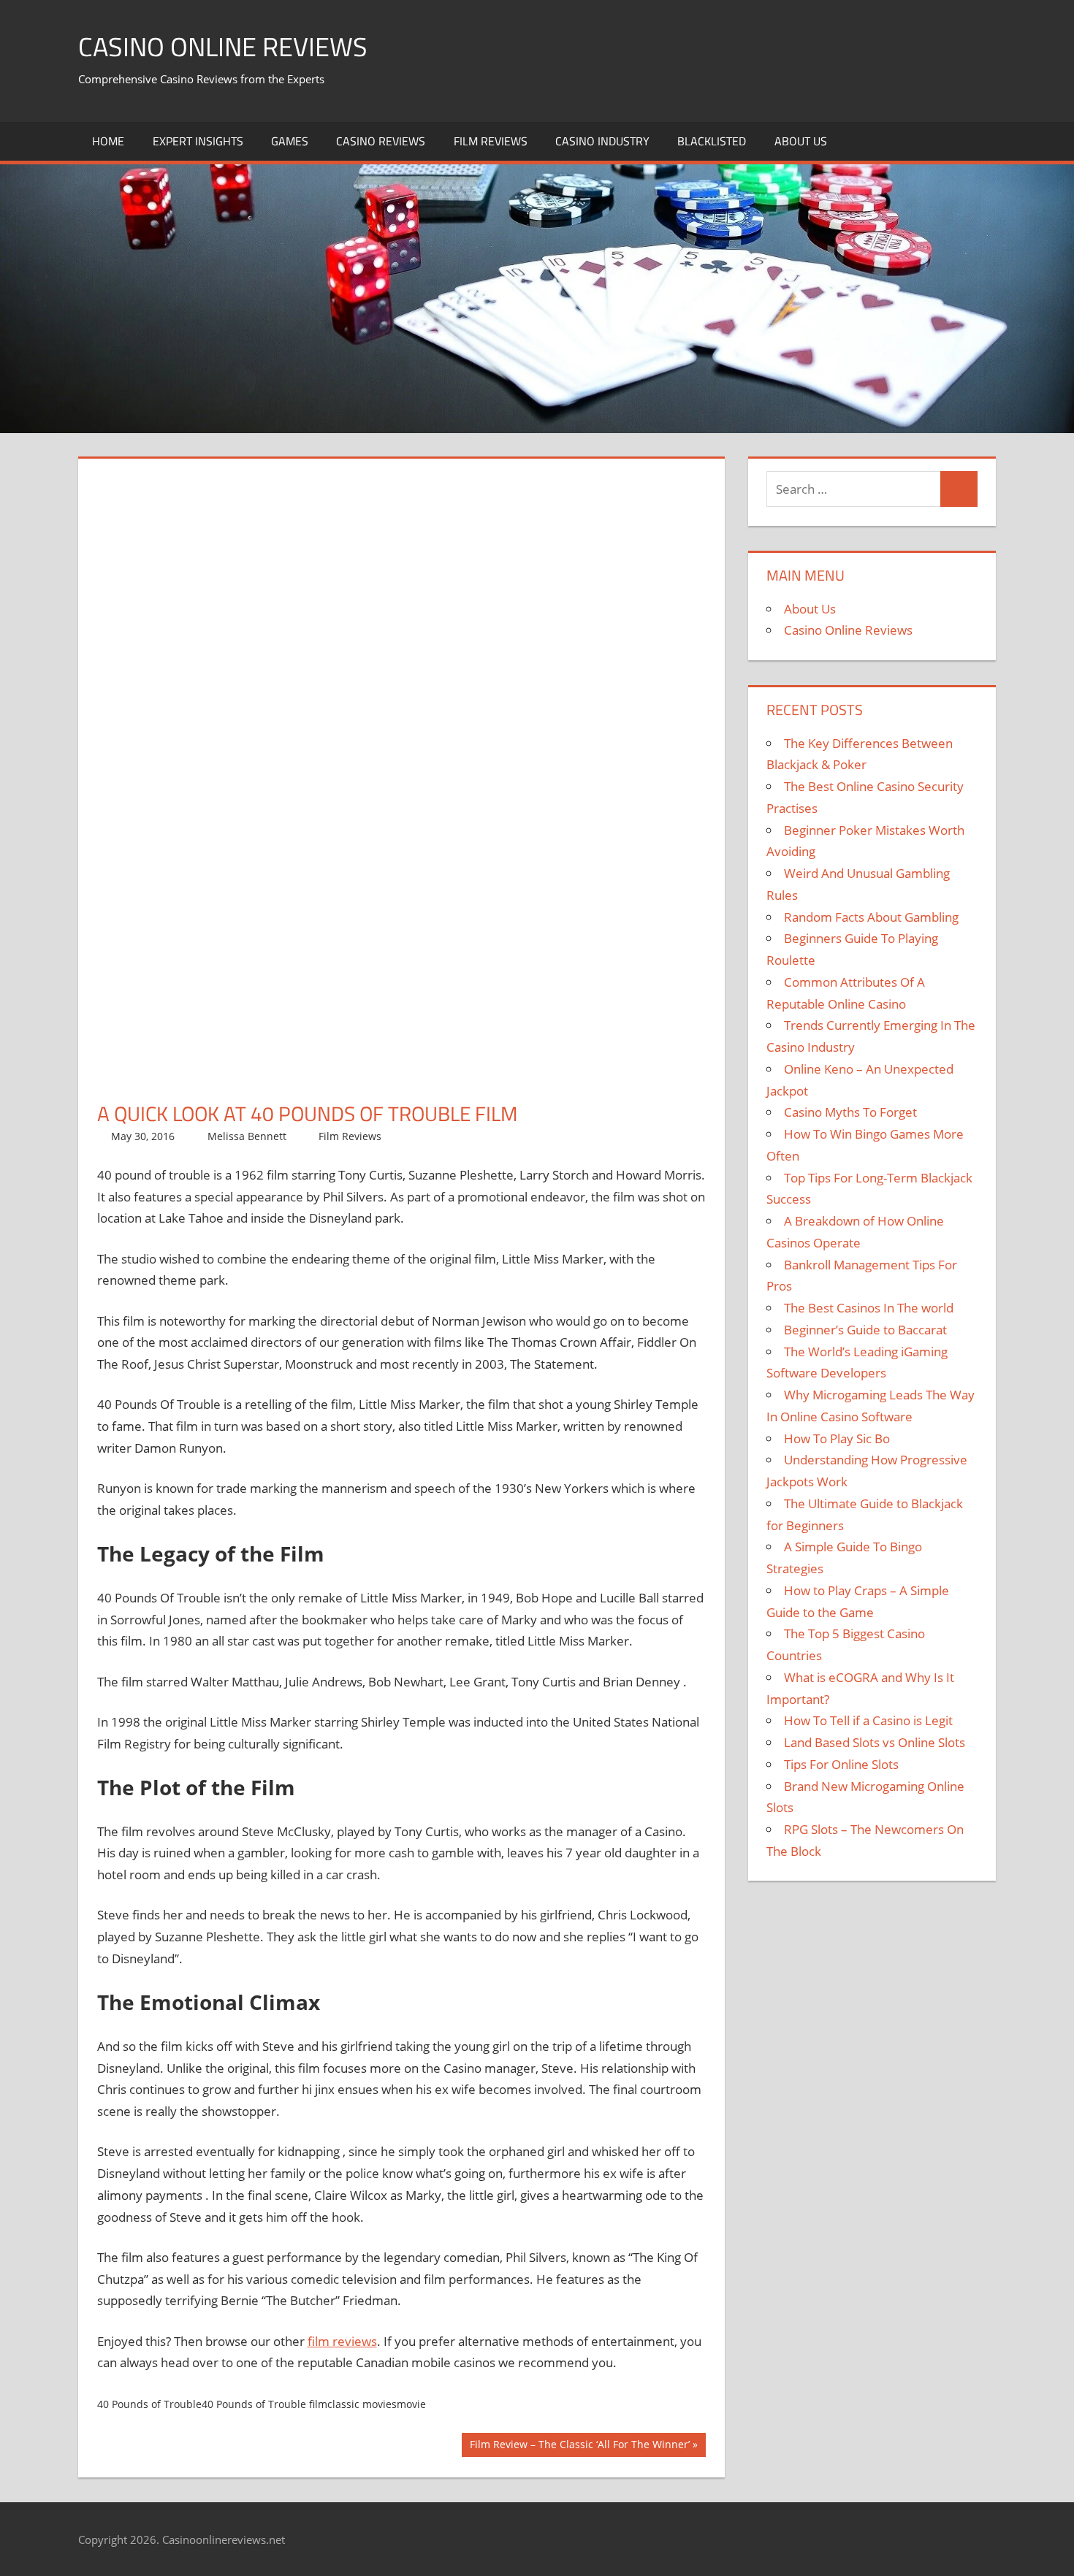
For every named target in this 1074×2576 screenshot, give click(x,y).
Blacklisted (712, 141)
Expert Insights (198, 141)
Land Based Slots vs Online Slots (875, 1742)
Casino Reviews (381, 141)
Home (108, 141)
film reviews (342, 2341)
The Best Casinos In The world (869, 1308)
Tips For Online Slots (841, 1764)
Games (290, 141)
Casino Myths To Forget (850, 1112)
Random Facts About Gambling (871, 917)
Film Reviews (491, 141)
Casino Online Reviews (223, 46)
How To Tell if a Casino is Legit (868, 1720)
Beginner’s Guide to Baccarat (865, 1330)
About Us (801, 141)
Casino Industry (602, 141)
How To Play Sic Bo (837, 1438)
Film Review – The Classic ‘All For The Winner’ (579, 2447)
